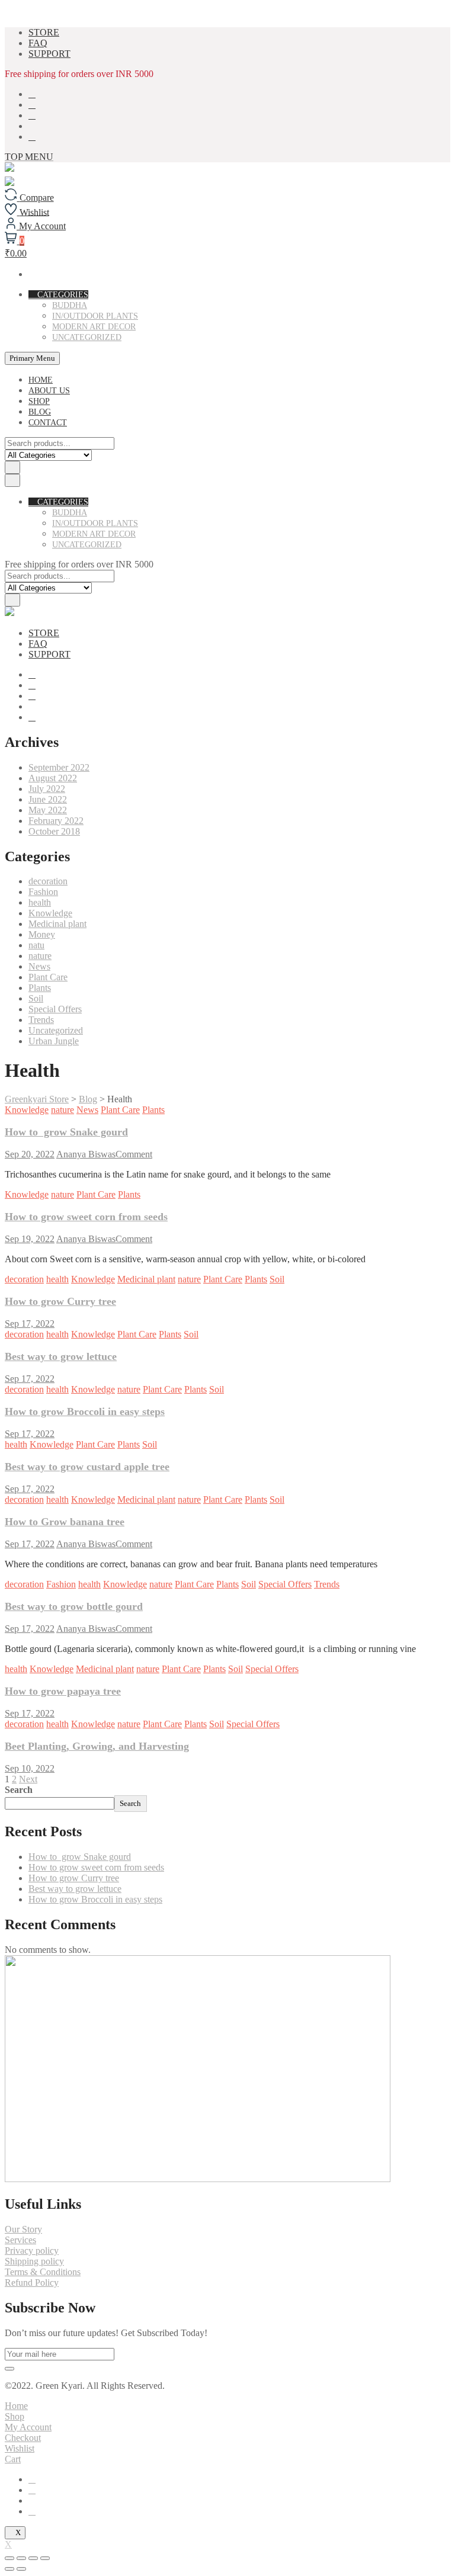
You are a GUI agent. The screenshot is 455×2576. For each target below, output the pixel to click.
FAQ (38, 43)
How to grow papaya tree (63, 1691)
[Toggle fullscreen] (33, 2558)
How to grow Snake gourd (66, 1132)
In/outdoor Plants (95, 316)
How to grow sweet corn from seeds (86, 1217)
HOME (41, 380)
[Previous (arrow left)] (9, 2569)
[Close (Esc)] (9, 2558)
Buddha (70, 305)
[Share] (21, 2558)
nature (40, 956)
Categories (62, 295)
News (39, 966)
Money (42, 934)
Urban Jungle (54, 1041)
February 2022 (56, 821)
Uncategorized (87, 337)
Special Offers (55, 1009)
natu (36, 945)
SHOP (39, 401)
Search (19, 1790)
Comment (134, 1154)
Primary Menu (32, 358)
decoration (48, 881)
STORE (44, 32)
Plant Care (48, 977)
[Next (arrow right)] (21, 2569)
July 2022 (47, 789)
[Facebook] (32, 2479)
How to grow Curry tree (60, 1301)
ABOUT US (49, 391)
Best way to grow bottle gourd (74, 1606)
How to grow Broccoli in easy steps (85, 1411)
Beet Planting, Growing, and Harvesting (97, 1746)
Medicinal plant (57, 924)
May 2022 (48, 810)
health (40, 902)
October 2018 (54, 831)
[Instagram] (32, 2511)
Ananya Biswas (86, 1154)
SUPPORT (49, 54)
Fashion (43, 892)
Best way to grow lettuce (61, 1356)
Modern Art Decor (94, 327)
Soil (36, 998)
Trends (41, 1020)
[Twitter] (32, 2490)
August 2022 (53, 778)
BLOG (40, 412)
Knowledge (50, 913)
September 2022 (59, 767)
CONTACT (48, 423)
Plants (40, 988)
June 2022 (48, 799)
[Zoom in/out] (45, 2558)
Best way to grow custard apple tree (87, 1467)
